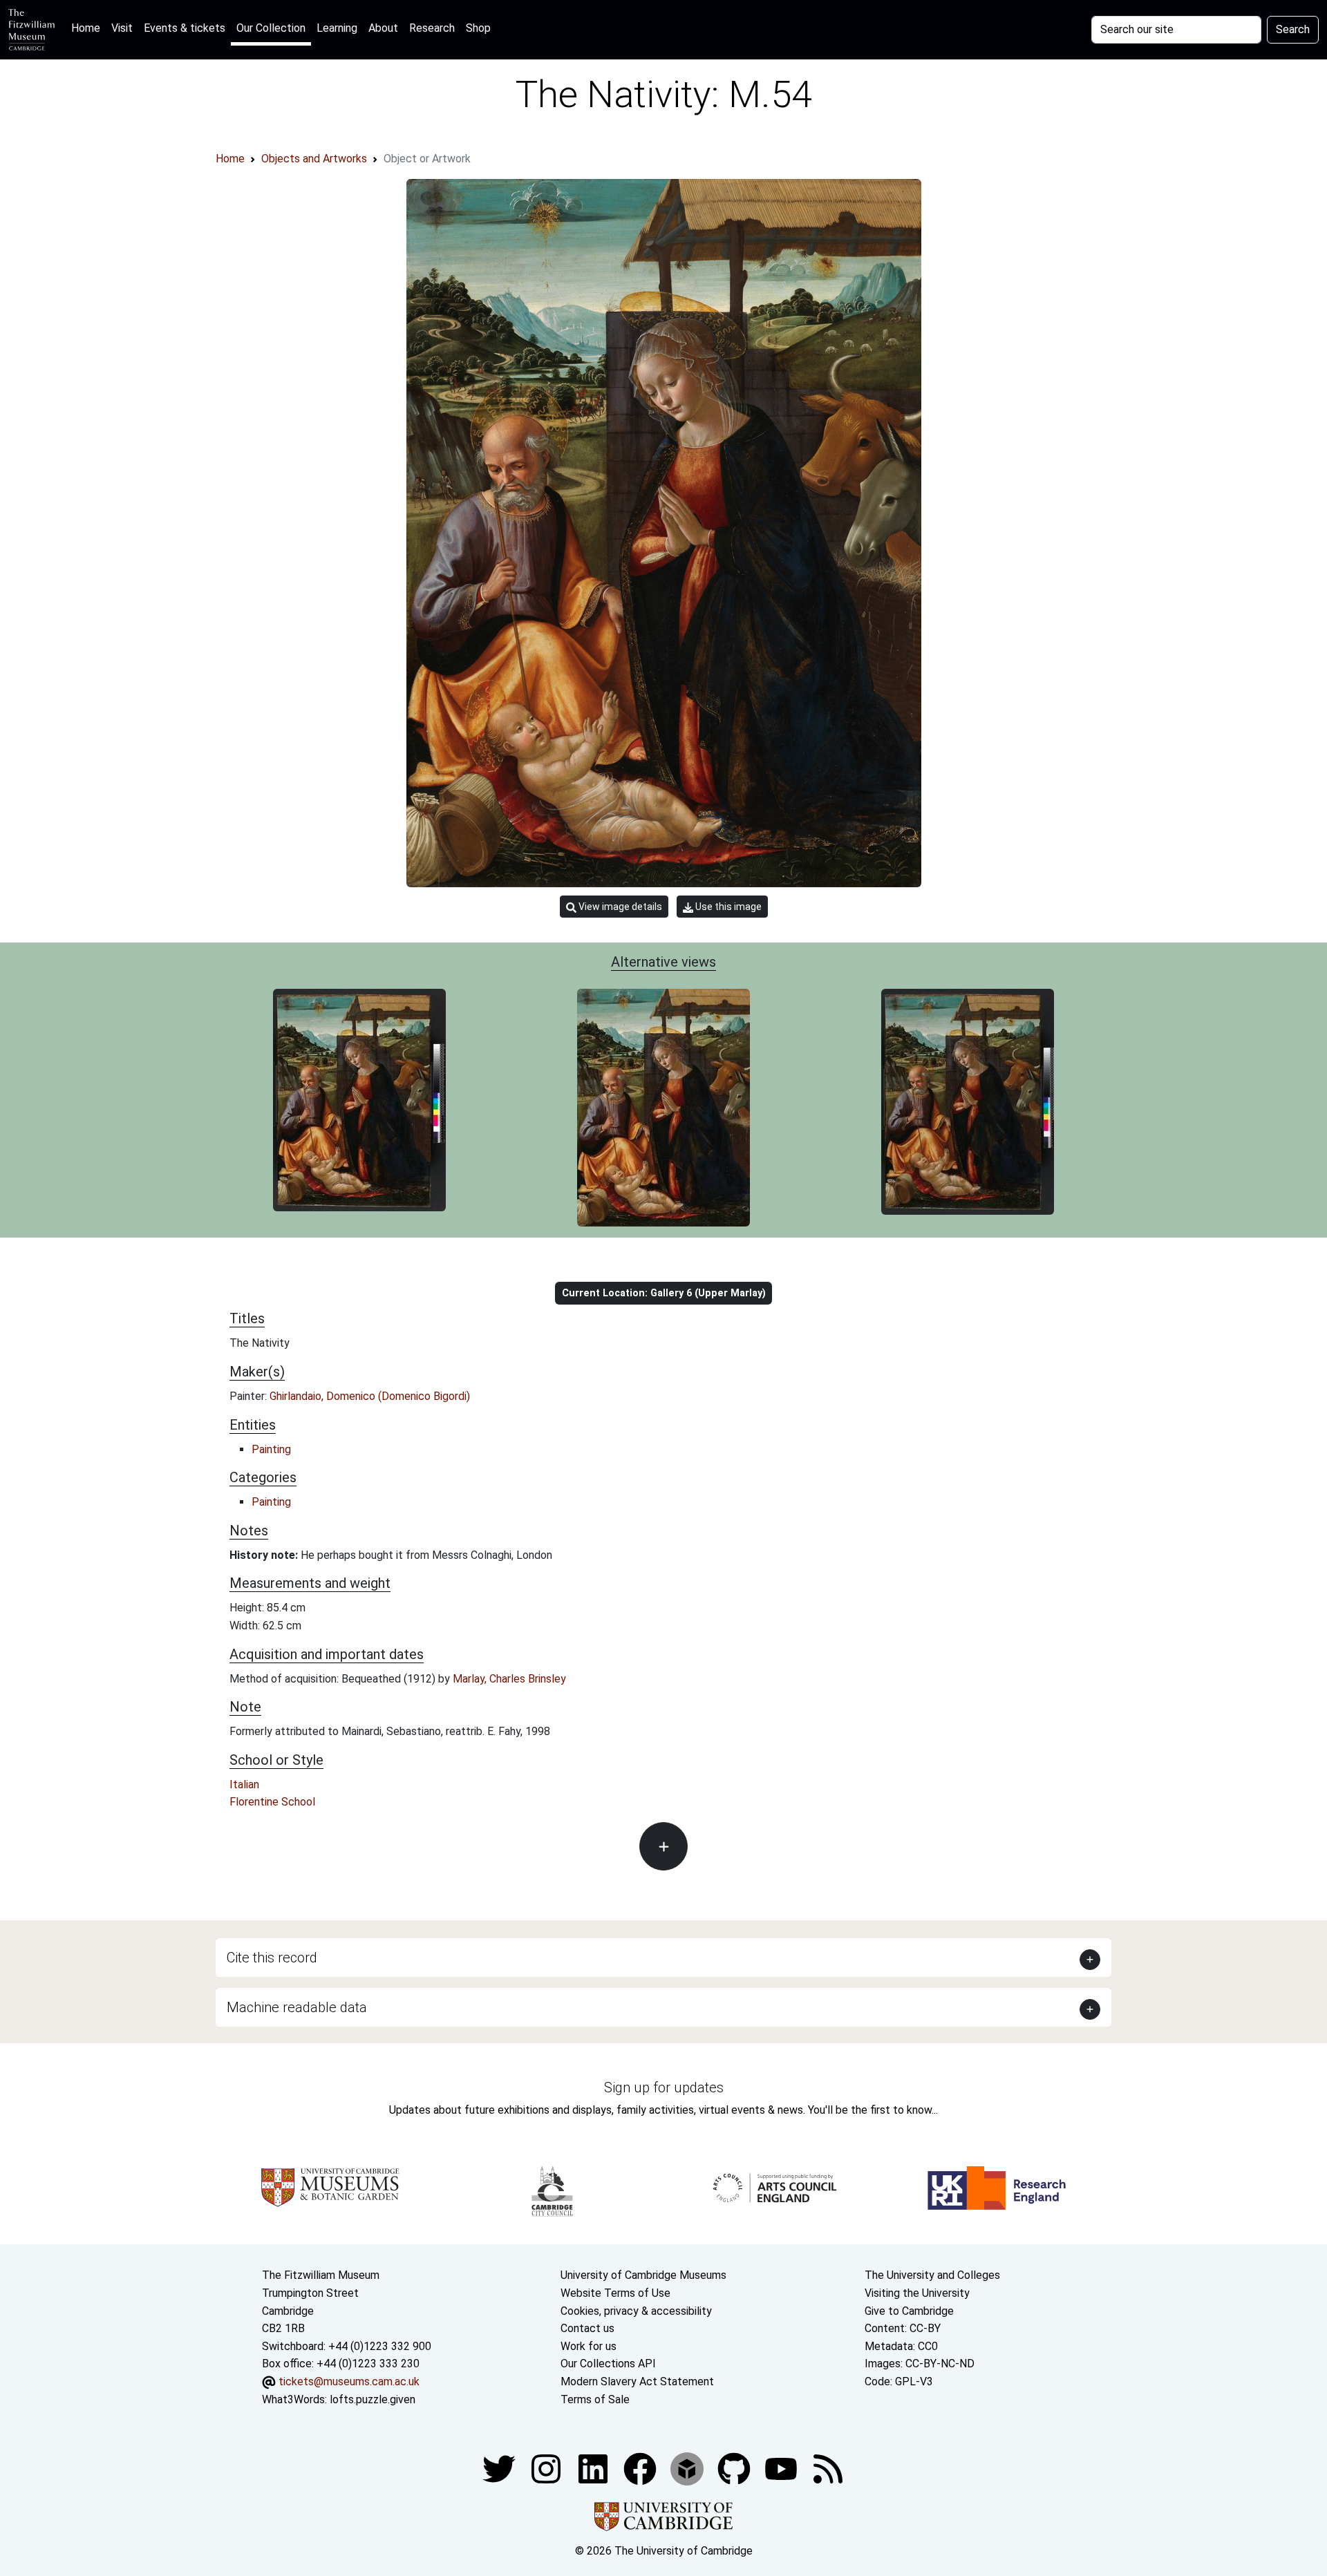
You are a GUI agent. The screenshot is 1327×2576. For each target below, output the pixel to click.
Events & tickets (185, 28)
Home (88, 28)
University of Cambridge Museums (643, 2275)
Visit (122, 28)
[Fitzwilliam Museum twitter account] (500, 2468)
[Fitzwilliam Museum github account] (735, 2468)
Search (1293, 29)
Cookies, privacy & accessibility (636, 2311)
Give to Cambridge (909, 2311)
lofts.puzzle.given (373, 2399)
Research (432, 28)
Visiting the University (917, 2293)
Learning (337, 28)
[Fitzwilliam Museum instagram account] (547, 2468)
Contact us (587, 2328)
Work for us (589, 2346)
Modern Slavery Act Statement (637, 2381)
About (383, 28)
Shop (478, 28)
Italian (244, 1784)
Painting (271, 1449)
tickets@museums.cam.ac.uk (349, 2381)
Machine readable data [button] (297, 2007)
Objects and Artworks (314, 159)
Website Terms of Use (615, 2293)
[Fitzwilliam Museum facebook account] (594, 2468)
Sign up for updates (664, 2087)
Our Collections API (608, 2364)
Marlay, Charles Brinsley (509, 1679)
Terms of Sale (595, 2399)
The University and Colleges (932, 2275)
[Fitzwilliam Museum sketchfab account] (688, 2468)
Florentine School (272, 1802)
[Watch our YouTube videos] (782, 2468)
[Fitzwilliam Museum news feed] (828, 2468)
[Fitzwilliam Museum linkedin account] (641, 2468)
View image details (619, 907)
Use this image (727, 907)
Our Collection (271, 28)
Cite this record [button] (272, 1958)
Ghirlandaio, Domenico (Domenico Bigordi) (370, 1396)
